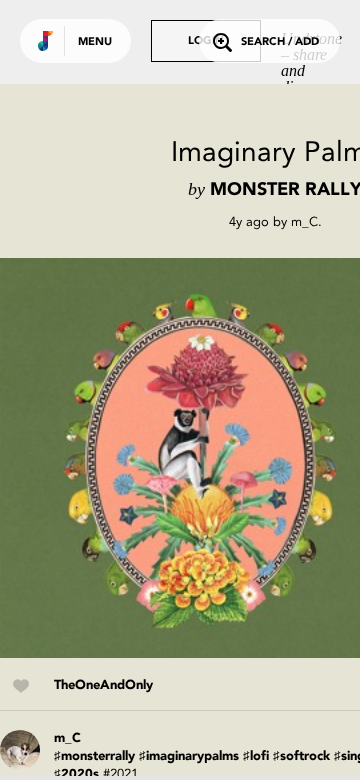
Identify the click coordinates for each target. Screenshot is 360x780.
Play (200, 458)
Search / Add (280, 42)
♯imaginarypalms (189, 756)
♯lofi (256, 756)
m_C (304, 221)
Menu (95, 42)
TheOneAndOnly (103, 685)
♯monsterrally (94, 756)
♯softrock (301, 756)
